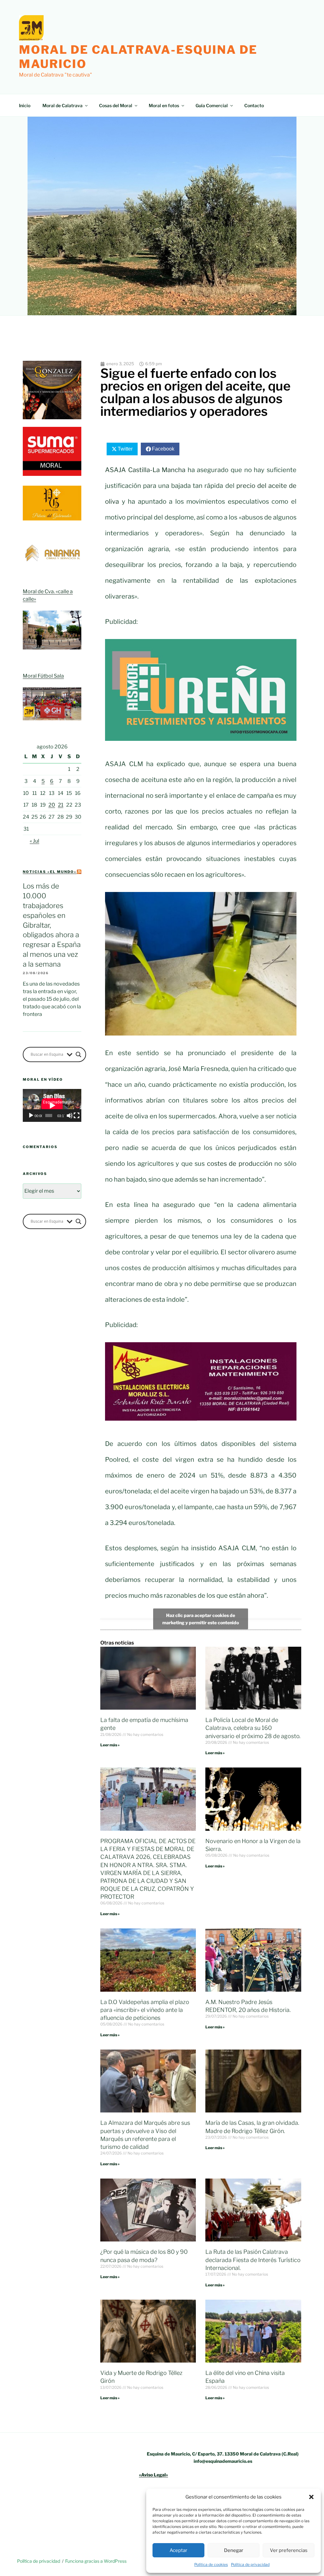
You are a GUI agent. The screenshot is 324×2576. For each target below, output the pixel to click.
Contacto (254, 105)
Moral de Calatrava (62, 105)
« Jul (34, 841)
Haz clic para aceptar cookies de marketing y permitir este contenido (201, 1619)
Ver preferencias (289, 2550)
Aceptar (178, 2550)
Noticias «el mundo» (50, 872)
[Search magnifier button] (78, 1054)
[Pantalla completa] (77, 1116)
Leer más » (110, 1745)
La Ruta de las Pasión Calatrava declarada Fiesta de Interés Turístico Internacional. (253, 2260)
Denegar (234, 2550)
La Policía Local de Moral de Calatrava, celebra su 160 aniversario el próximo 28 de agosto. (253, 1728)
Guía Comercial (212, 105)
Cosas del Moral (116, 105)
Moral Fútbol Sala (43, 676)
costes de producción (240, 1164)
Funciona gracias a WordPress (96, 2561)
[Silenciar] (70, 1116)
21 (61, 805)
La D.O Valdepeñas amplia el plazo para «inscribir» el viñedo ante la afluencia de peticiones (145, 2010)
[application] (52, 1105)
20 (52, 805)
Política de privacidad (250, 2564)
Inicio (25, 105)
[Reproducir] (31, 1116)
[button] (311, 2497)
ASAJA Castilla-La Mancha (145, 470)
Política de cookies (211, 2564)
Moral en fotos (164, 105)
